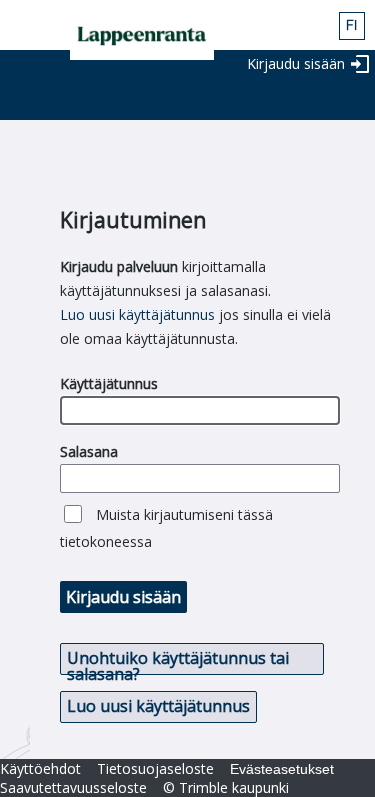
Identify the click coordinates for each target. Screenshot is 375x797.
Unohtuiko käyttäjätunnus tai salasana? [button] (178, 661)
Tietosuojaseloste (155, 768)
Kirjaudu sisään (296, 63)
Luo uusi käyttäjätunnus (137, 314)
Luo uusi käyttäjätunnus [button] (158, 706)
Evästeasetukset (282, 769)
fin (352, 26)
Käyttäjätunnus (109, 383)
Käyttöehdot (40, 768)
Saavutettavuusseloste (73, 787)
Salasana (89, 451)
